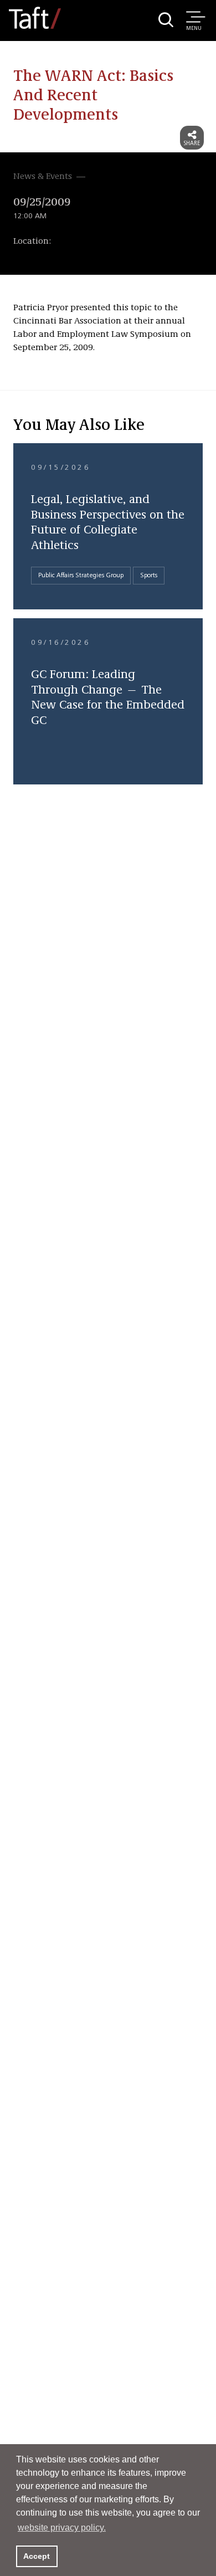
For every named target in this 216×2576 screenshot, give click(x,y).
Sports (149, 576)
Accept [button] (37, 2556)
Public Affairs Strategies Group (81, 576)
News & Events (43, 177)
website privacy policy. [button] (62, 2528)
